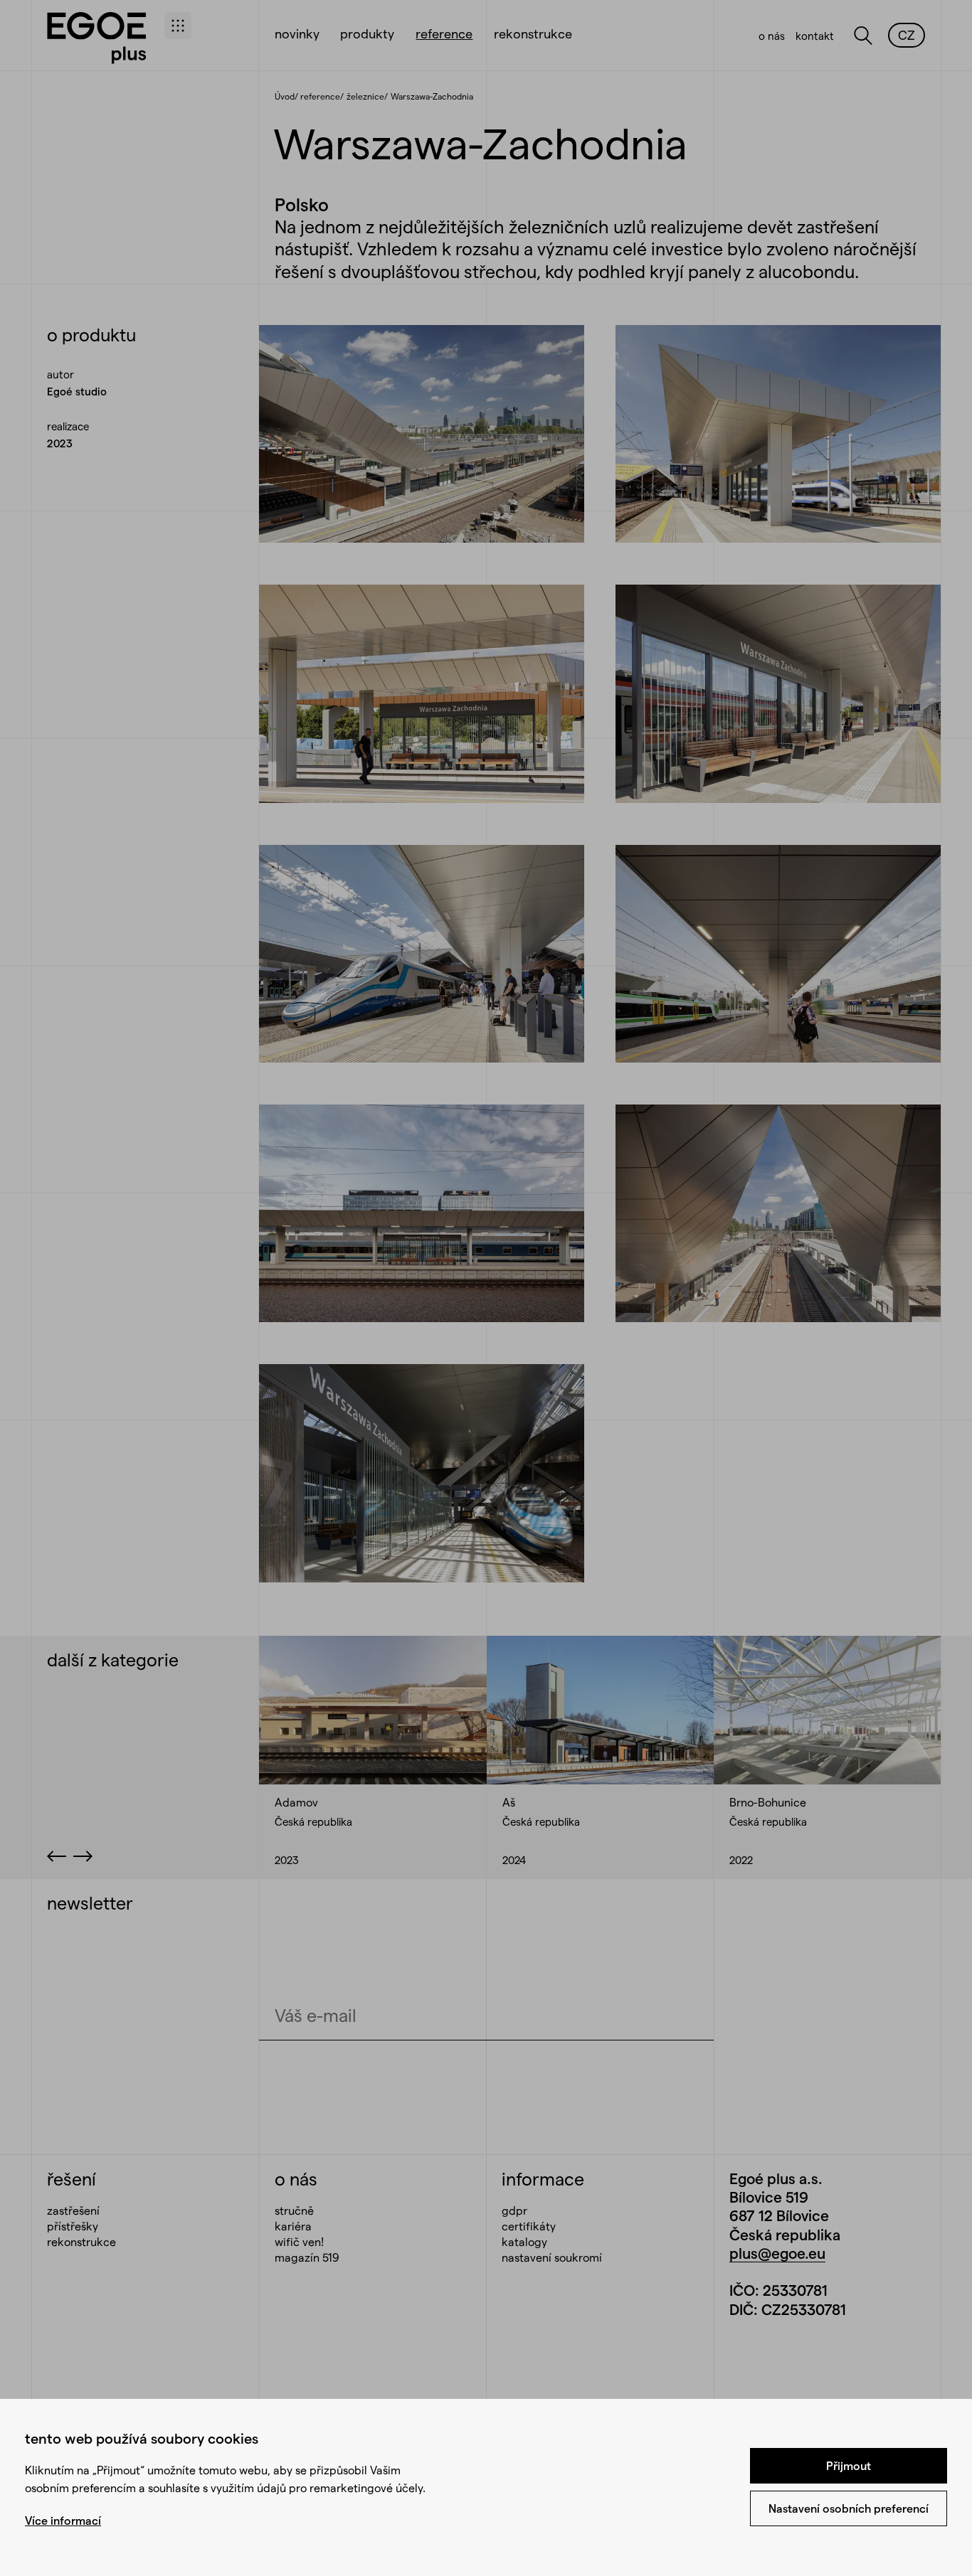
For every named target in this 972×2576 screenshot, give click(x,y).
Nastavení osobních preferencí (849, 2508)
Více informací (63, 2520)
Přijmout (849, 2465)
